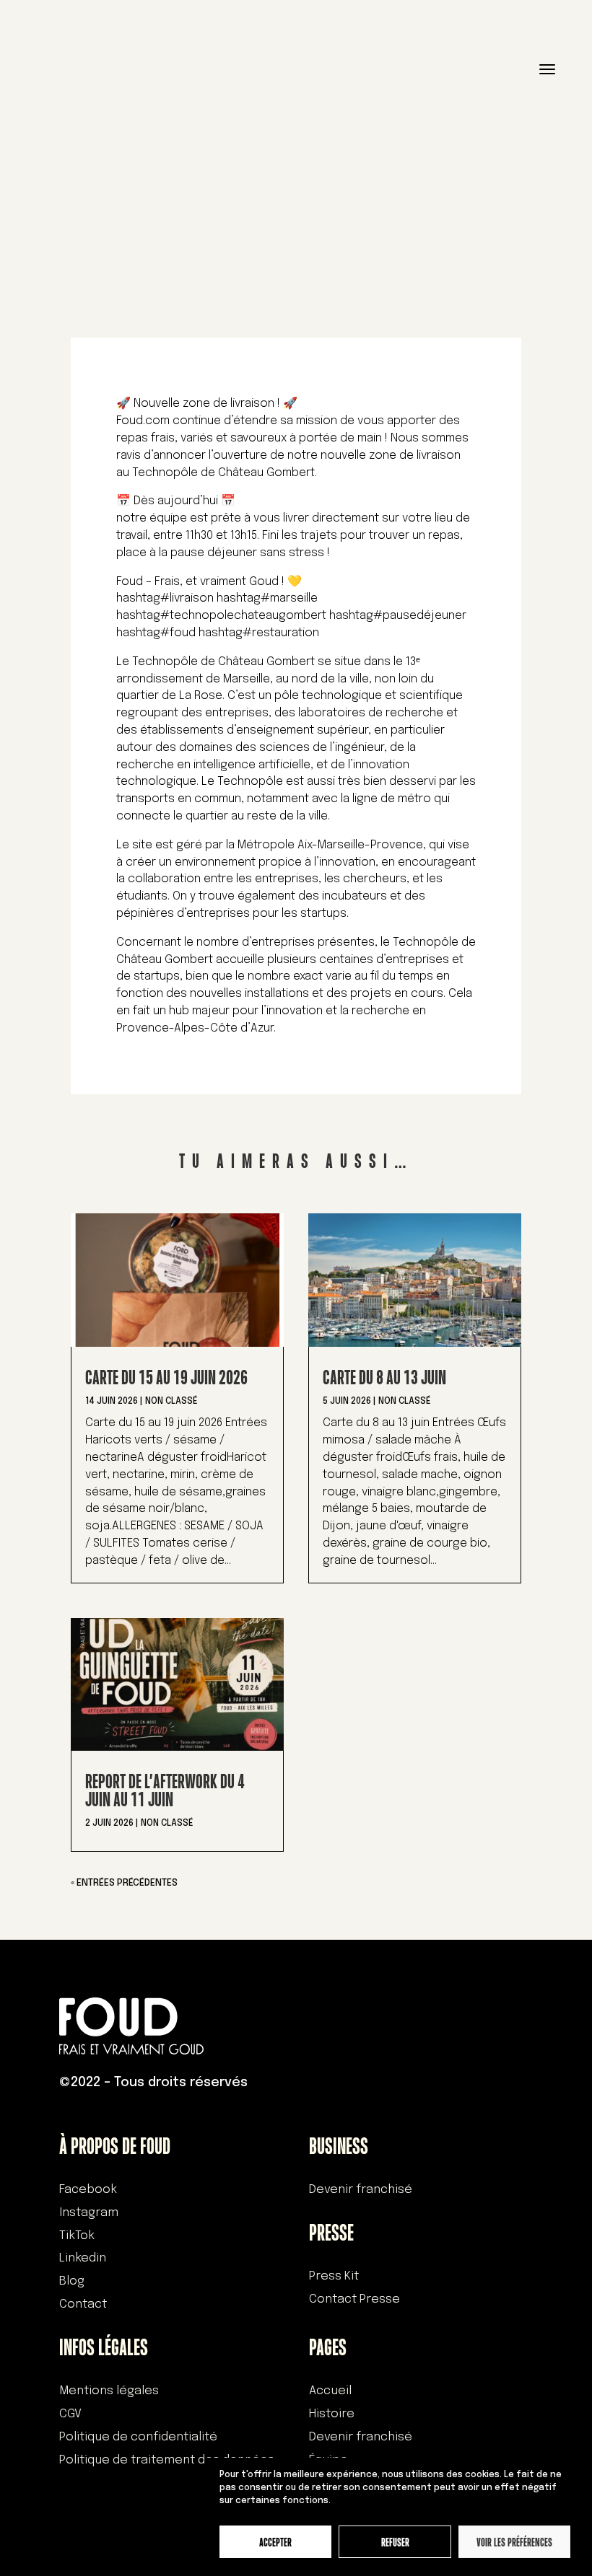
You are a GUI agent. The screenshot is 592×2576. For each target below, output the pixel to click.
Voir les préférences (514, 2542)
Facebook (88, 2190)
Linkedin (83, 2258)
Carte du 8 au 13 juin (384, 1377)
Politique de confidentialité (138, 2437)
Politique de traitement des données (167, 2460)
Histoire (332, 2414)
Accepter (275, 2542)
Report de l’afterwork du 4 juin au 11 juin (165, 1790)
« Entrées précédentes (124, 1883)
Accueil (330, 2391)
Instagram (89, 2213)
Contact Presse (354, 2299)
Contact (83, 2304)
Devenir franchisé (361, 2190)
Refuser (395, 2542)
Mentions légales (109, 2391)
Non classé (171, 1402)
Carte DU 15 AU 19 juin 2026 (166, 1377)
